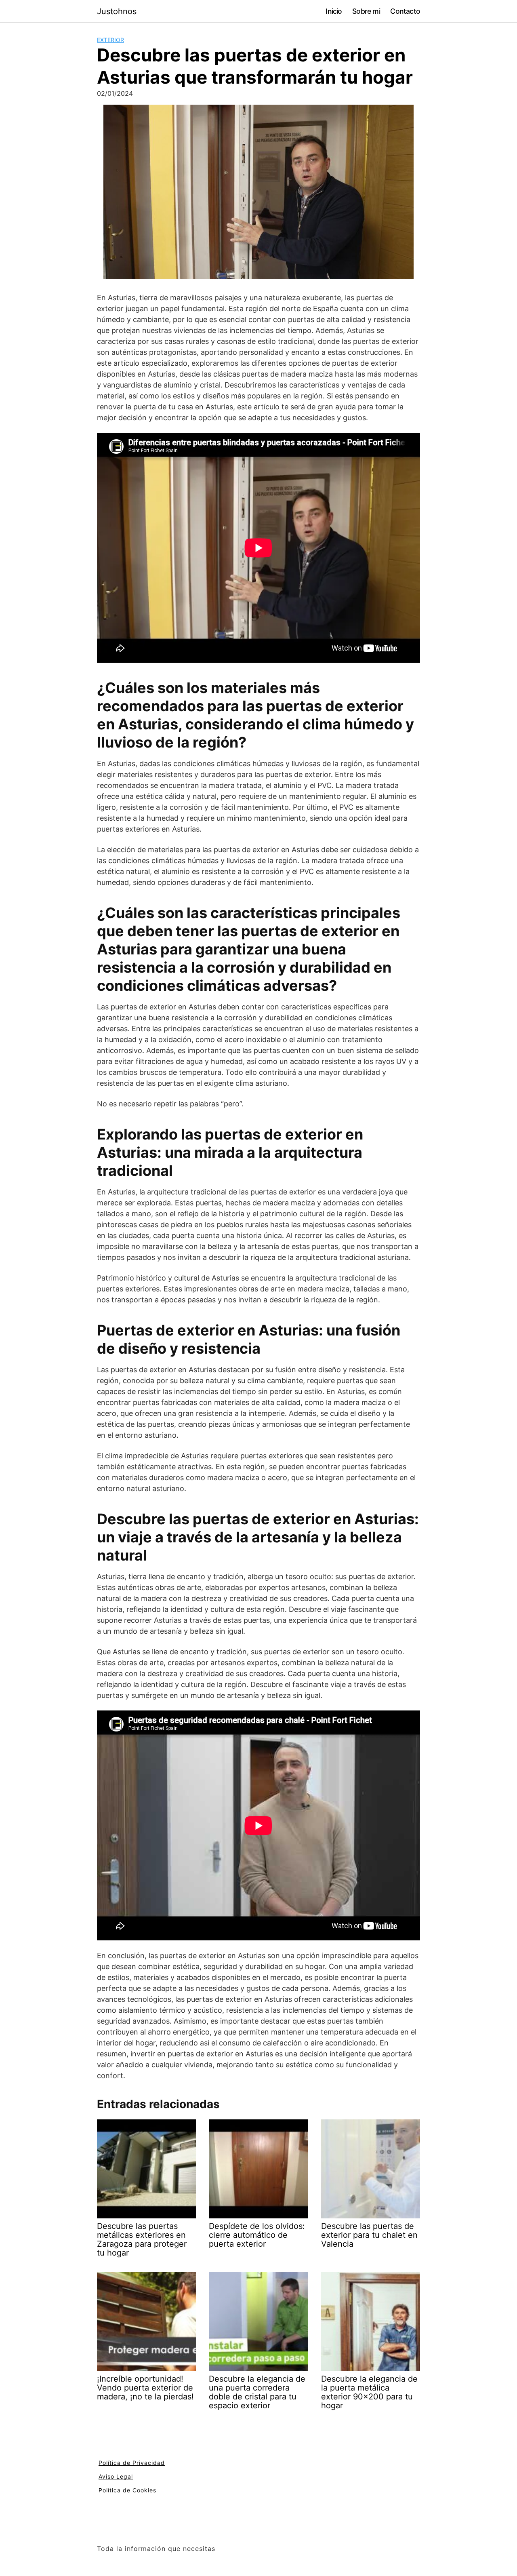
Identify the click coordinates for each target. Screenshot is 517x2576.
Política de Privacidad (132, 2463)
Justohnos (117, 11)
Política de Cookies (127, 2490)
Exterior (110, 40)
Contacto (405, 11)
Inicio (334, 11)
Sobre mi (366, 11)
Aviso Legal (116, 2476)
